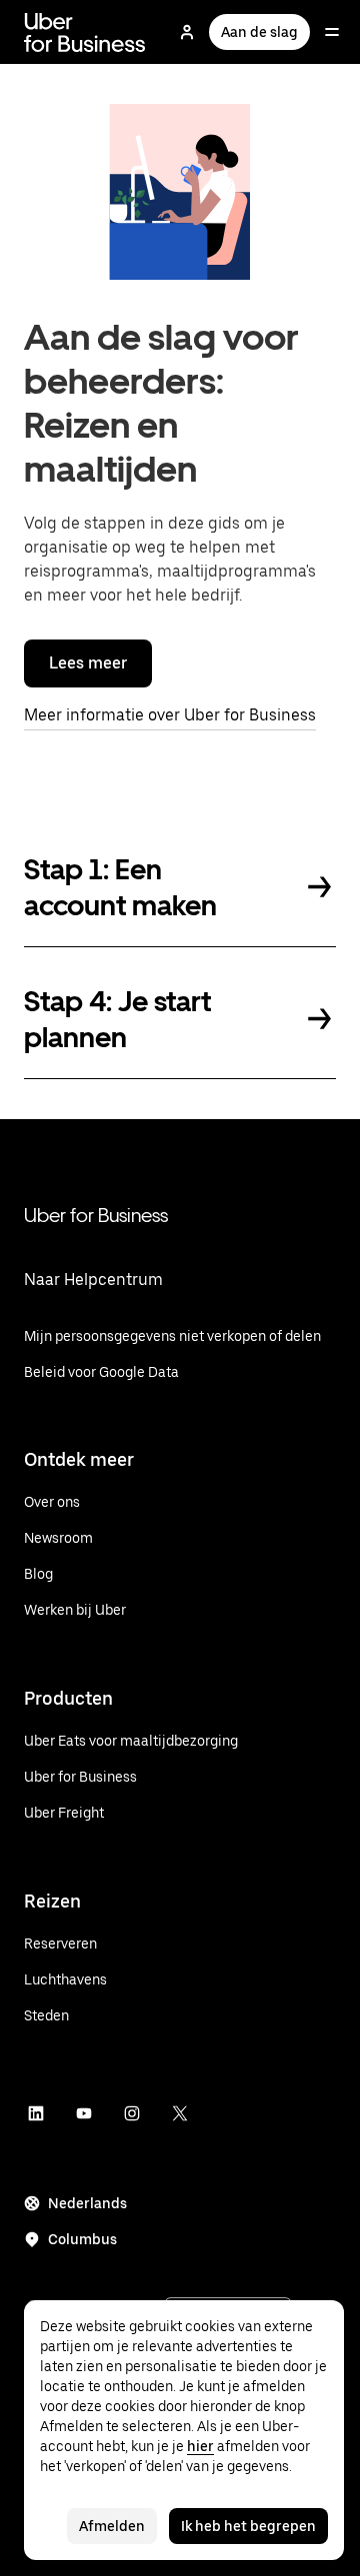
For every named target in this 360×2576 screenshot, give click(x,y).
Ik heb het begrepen (248, 2526)
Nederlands (87, 2203)
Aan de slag (259, 32)
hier (200, 2446)
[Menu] (332, 32)
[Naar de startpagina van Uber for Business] (84, 32)
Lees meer (88, 663)
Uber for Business (96, 1215)
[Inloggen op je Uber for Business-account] (187, 32)
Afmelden (112, 2526)
